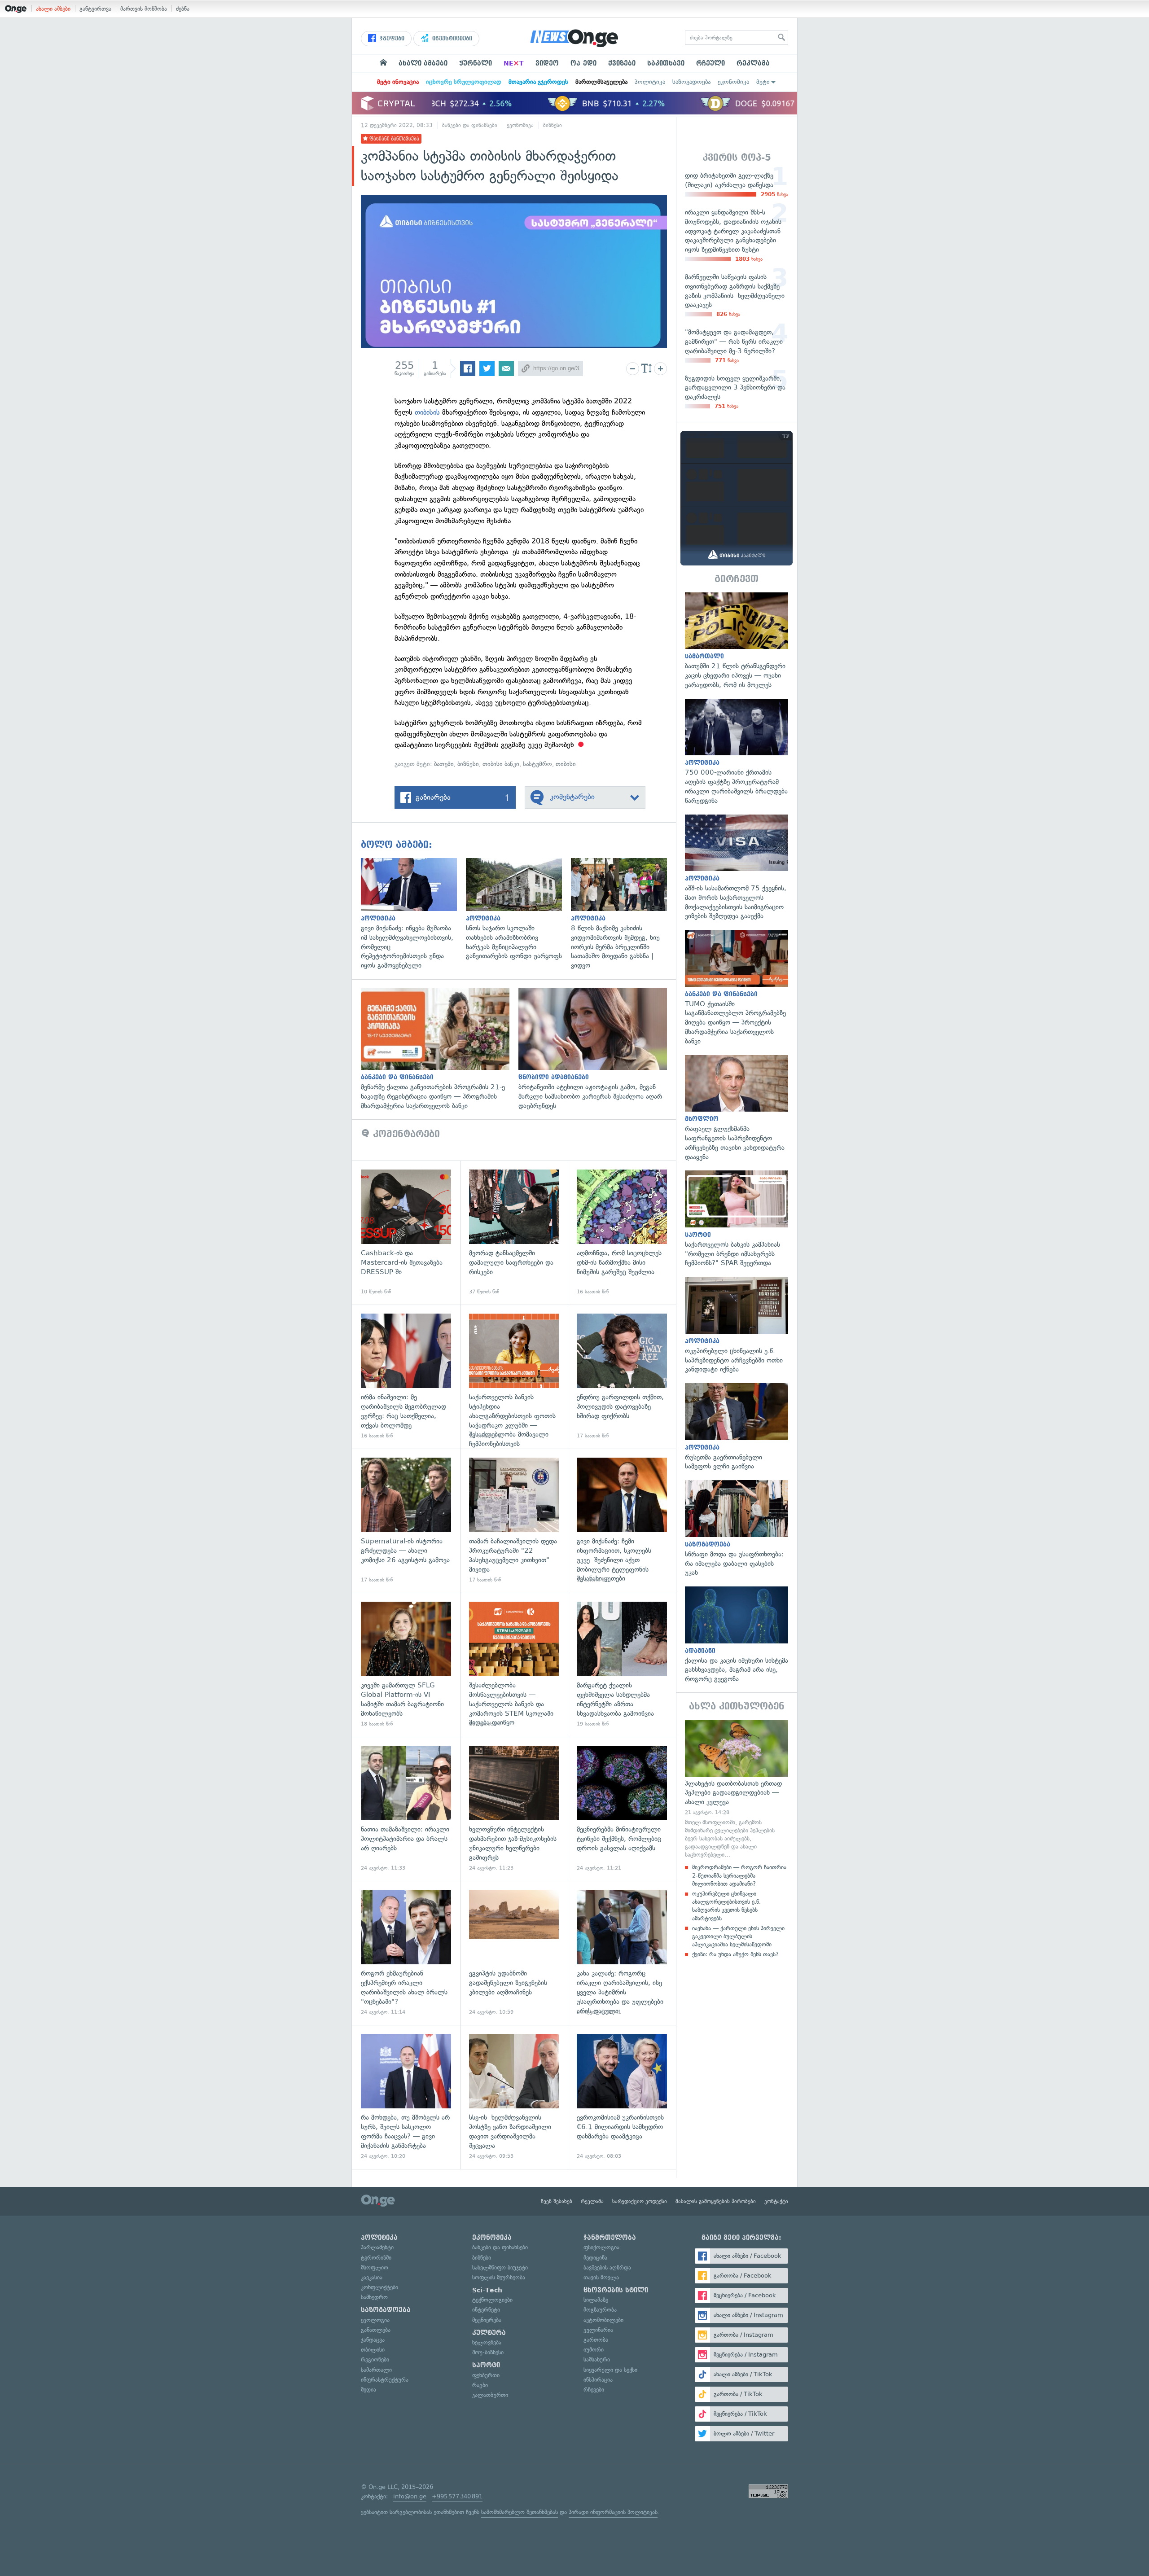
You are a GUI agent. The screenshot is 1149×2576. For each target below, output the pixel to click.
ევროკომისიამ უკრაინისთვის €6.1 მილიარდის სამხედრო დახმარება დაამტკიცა (622, 2097)
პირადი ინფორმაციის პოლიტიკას (613, 2512)
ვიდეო (547, 63)
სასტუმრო (537, 764)
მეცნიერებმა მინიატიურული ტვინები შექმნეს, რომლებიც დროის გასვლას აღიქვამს (622, 1809)
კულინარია (598, 2330)
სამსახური (597, 2359)
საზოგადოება (691, 82)
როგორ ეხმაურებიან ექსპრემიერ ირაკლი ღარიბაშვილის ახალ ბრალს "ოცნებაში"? (406, 1953)
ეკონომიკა (733, 82)
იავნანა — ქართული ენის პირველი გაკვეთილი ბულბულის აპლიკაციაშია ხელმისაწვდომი (738, 1936)
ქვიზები (622, 63)
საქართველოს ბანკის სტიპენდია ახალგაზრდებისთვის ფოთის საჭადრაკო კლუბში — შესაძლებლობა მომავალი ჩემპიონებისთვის (514, 1377)
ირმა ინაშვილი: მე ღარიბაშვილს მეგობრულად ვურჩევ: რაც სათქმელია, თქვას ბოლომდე (406, 1377)
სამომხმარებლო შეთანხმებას (520, 2512)
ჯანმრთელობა (610, 2238)
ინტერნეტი (486, 2310)
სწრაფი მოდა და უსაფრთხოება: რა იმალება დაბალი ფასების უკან (737, 1529)
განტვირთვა (95, 9)
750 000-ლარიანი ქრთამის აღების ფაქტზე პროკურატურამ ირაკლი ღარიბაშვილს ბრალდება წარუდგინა (737, 752)
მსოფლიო (375, 2267)
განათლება (376, 2330)
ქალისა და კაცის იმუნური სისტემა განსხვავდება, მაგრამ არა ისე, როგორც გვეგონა (737, 1635)
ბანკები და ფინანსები (470, 125)
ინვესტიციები (451, 39)
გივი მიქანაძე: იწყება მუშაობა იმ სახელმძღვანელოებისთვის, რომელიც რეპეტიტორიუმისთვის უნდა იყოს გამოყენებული (413, 914)
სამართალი (376, 2370)
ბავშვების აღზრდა (607, 2267)
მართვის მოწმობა (144, 9)
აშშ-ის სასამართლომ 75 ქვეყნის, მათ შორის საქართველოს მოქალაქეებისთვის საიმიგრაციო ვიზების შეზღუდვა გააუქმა (737, 868)
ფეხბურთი (486, 2375)
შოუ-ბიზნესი (488, 2352)
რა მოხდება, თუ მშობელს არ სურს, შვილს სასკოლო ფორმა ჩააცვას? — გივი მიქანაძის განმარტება (406, 2097)
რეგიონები (375, 2359)
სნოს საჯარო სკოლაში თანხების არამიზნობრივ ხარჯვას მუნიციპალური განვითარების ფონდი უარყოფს (518, 909)
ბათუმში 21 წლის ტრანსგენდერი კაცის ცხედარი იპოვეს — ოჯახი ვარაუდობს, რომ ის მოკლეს (737, 641)
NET (514, 63)
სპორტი (486, 2365)
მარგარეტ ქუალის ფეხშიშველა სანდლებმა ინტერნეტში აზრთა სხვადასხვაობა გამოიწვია (622, 1665)
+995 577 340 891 (457, 2496)
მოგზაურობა (600, 2310)
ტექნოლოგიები (492, 2300)
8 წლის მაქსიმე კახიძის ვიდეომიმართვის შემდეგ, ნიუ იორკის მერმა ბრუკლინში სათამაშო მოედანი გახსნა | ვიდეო (623, 914)
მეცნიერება (487, 2320)
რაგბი (480, 2385)
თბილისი (373, 2350)
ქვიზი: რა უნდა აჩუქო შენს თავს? (735, 1954)
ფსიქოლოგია (601, 2247)
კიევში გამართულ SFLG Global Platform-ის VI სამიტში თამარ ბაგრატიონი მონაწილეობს (406, 1665)
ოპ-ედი (583, 63)
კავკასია (372, 2277)
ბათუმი (444, 764)
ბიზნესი (553, 125)
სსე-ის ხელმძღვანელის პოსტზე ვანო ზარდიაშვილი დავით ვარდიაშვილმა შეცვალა (514, 2097)
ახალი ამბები (53, 9)
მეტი (763, 82)
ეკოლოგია (375, 2320)
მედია (368, 2390)
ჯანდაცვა (373, 2340)
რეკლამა (753, 63)
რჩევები (594, 2390)
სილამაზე (596, 2300)
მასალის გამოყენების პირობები (716, 2201)
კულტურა (489, 2333)
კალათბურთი (490, 2395)
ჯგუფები (391, 39)
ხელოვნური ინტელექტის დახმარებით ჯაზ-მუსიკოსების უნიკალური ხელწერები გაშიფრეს (514, 1809)
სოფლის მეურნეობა (499, 2277)
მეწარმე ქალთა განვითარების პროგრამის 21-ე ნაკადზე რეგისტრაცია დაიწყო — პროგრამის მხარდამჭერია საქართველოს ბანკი (440, 1049)
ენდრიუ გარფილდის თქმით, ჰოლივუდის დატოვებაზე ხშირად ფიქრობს (622, 1377)
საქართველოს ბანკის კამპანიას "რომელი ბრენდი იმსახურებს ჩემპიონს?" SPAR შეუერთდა (737, 1219)
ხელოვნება (487, 2342)
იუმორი (594, 2350)
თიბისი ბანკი (501, 764)
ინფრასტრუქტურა (385, 2380)
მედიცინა (595, 2258)
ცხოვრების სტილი (616, 2290)
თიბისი (566, 764)
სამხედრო (374, 2297)
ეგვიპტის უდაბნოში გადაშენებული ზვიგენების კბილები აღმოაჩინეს (514, 1953)
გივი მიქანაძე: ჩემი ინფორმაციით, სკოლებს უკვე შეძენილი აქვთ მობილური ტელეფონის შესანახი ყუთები (622, 1521)
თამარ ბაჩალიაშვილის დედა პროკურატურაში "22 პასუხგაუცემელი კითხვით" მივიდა (514, 1521)
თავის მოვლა (601, 2277)
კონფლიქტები (379, 2287)
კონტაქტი (776, 2201)
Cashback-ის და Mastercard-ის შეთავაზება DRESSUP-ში (406, 1233)
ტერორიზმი (376, 2258)
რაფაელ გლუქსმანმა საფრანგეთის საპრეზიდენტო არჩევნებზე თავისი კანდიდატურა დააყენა (737, 1108)
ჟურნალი (476, 63)
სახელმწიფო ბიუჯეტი (500, 2267)
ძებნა (183, 9)
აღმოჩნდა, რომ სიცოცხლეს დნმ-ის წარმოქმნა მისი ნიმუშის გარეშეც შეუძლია (622, 1233)
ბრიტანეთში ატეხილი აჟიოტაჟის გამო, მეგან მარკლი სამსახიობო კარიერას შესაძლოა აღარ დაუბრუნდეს (597, 1049)
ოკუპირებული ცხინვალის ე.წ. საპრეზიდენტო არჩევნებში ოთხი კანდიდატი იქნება (737, 1325)
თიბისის (427, 412)
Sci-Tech (487, 2290)
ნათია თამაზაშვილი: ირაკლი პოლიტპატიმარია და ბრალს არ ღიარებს (406, 1809)
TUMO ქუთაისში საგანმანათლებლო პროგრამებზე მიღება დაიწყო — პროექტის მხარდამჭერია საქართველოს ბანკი (737, 988)
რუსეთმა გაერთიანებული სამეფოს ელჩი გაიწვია (737, 1427)
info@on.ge (410, 2496)
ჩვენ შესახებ (557, 2201)
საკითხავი (666, 63)
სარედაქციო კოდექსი (640, 2201)
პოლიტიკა (650, 82)
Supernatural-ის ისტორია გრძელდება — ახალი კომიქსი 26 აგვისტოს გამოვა (406, 1521)
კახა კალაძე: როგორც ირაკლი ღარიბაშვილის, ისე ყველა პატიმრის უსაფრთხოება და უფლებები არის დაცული (622, 1953)
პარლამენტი (377, 2247)
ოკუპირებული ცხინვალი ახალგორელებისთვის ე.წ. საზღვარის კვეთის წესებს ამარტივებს (726, 1906)
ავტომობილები (603, 2320)
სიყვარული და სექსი (610, 2370)
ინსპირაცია (598, 2380)
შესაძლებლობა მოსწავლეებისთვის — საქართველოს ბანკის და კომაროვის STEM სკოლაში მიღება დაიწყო (514, 1665)
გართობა (596, 2340)
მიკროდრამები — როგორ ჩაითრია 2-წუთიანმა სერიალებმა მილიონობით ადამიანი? (739, 1875)
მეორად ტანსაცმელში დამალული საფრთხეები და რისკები (514, 1233)
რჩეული (710, 63)
